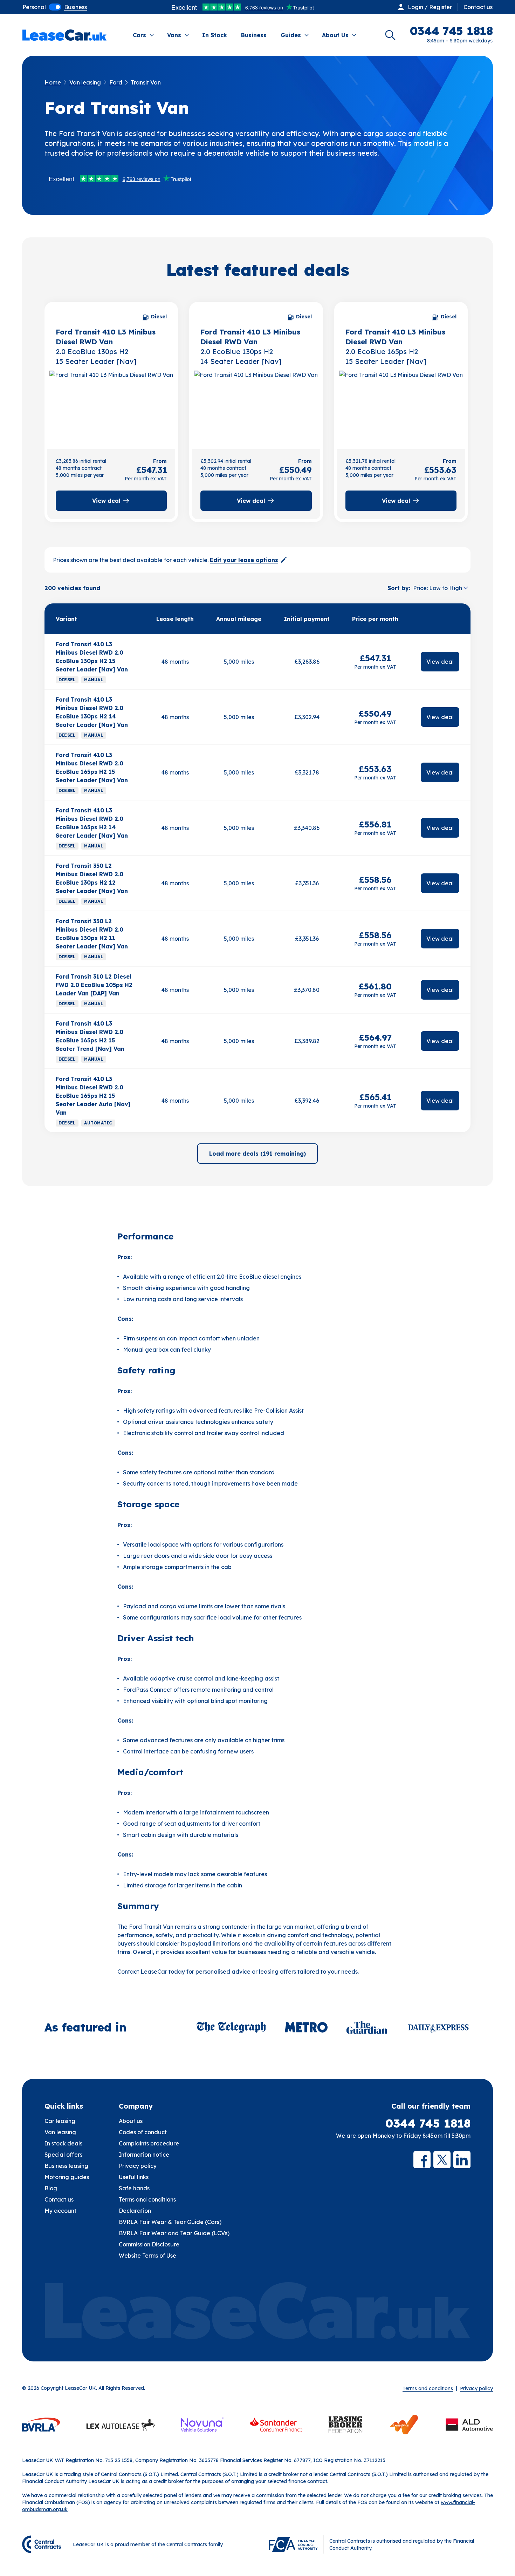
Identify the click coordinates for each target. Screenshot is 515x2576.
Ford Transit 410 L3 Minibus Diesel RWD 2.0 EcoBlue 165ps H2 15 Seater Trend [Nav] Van (90, 1036)
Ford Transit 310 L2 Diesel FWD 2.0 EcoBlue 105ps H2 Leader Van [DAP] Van (94, 985)
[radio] (34, 7)
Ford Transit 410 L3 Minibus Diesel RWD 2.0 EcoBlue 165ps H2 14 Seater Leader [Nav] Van (92, 823)
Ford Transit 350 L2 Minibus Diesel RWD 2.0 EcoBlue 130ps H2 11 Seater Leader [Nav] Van (92, 934)
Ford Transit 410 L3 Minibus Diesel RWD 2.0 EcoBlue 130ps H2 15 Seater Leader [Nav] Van (92, 657)
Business (254, 35)
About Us (335, 35)
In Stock (215, 35)
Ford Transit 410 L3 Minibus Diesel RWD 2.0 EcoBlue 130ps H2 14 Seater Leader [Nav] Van (92, 712)
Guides (291, 35)
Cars (139, 35)
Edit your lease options (244, 560)
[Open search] (390, 35)
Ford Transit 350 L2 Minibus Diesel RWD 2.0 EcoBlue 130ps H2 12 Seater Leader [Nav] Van (92, 878)
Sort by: (399, 588)
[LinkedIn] (462, 2160)
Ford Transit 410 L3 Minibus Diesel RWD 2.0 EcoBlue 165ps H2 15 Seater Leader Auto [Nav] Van (93, 1096)
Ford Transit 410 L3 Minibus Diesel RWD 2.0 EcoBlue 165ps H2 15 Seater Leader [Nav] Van (92, 768)
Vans (174, 35)
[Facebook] (422, 2160)
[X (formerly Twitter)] (442, 2160)
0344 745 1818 (428, 2123)
